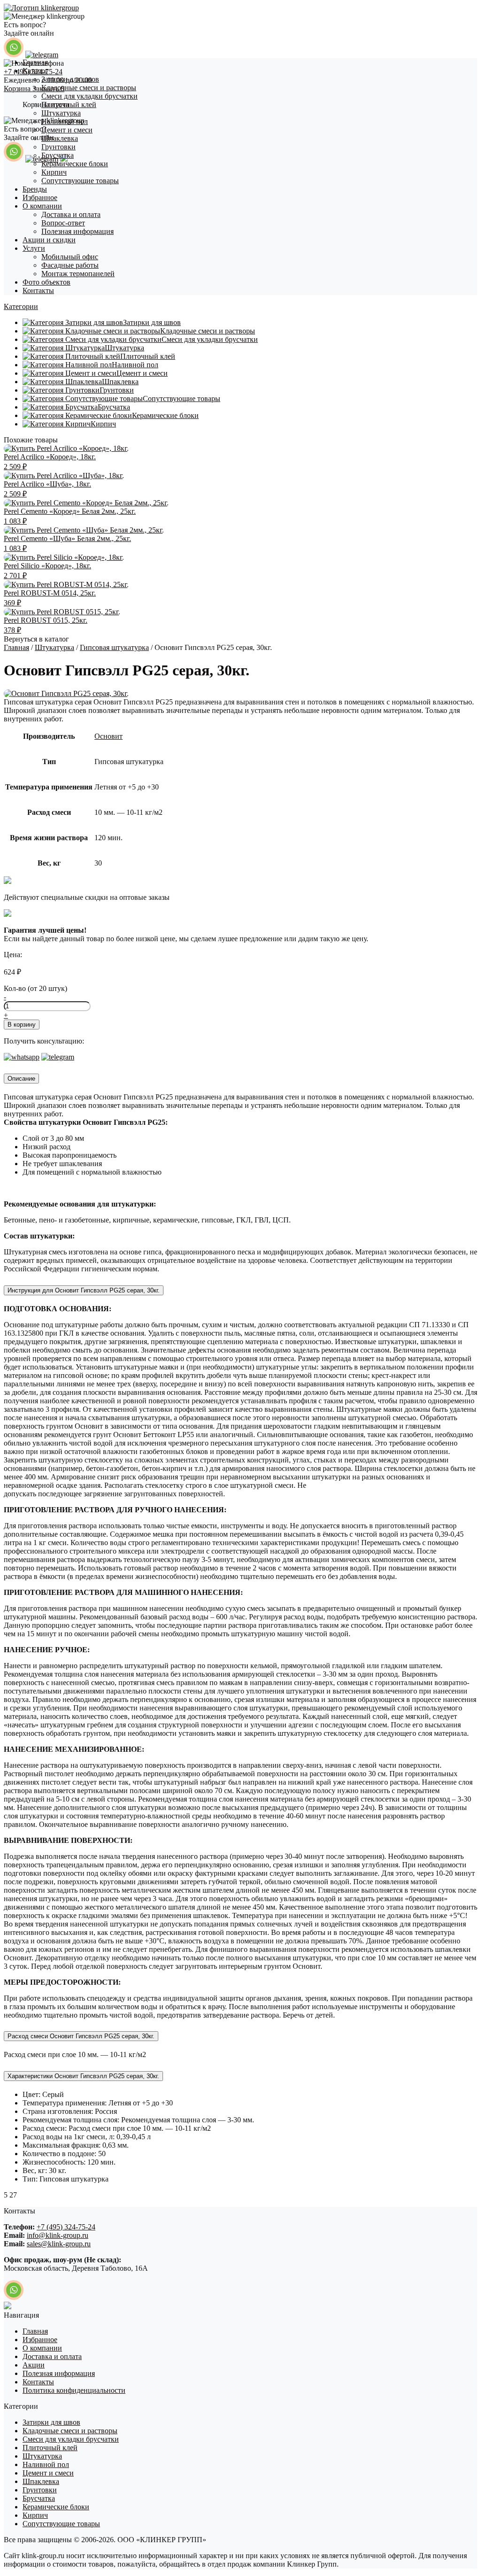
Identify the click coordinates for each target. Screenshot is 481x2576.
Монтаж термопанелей (78, 274)
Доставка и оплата (71, 214)
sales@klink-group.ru (59, 2244)
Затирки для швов (70, 79)
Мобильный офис (70, 257)
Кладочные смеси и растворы (89, 88)
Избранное (40, 197)
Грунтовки (58, 147)
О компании (42, 206)
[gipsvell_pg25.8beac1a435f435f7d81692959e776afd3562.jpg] (66, 693)
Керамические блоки (75, 164)
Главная (35, 62)
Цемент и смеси (67, 130)
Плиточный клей (69, 104)
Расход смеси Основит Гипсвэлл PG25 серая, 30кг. (81, 2036)
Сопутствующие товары (80, 181)
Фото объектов (47, 282)
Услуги (34, 248)
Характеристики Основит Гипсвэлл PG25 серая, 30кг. (83, 2076)
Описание (21, 1079)
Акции (34, 2365)
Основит (109, 736)
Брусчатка (58, 155)
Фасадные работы (70, 265)
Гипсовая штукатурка (114, 647)
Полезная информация (78, 231)
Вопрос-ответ (63, 223)
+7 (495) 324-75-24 (66, 2227)
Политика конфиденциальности (74, 2390)
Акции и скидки (49, 240)
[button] (21, 306)
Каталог (35, 71)
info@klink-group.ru (58, 2235)
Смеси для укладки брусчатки (89, 96)
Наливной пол (65, 121)
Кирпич (54, 172)
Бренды (35, 189)
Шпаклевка (60, 138)
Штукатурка (61, 113)
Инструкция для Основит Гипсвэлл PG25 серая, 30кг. (84, 1290)
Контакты (38, 290)
